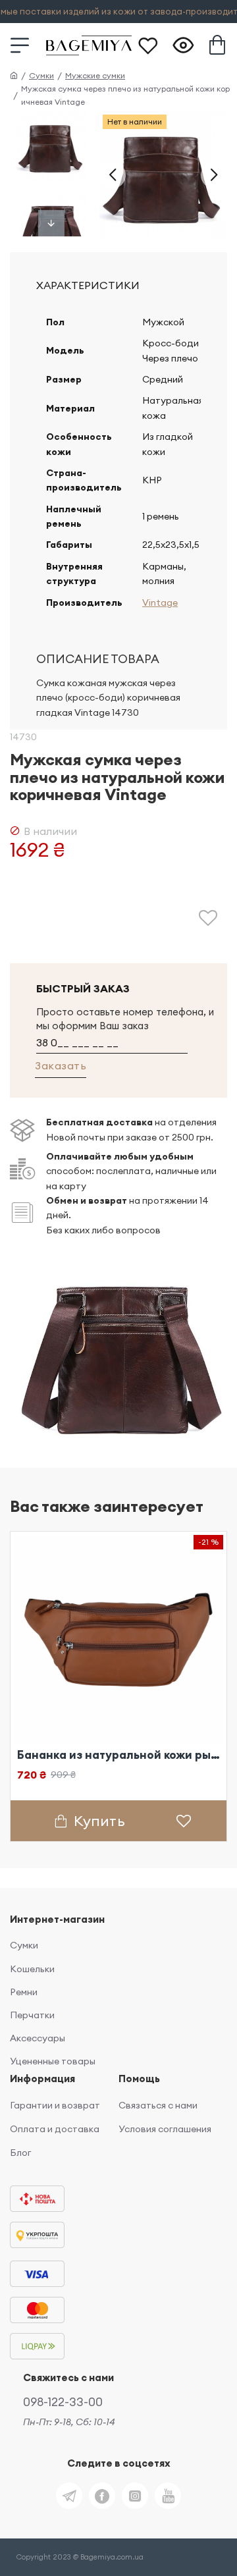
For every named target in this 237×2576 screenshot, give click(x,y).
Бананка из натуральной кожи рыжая (118, 1755)
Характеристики (88, 285)
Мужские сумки (95, 75)
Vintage (160, 603)
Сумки (41, 75)
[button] (113, 175)
